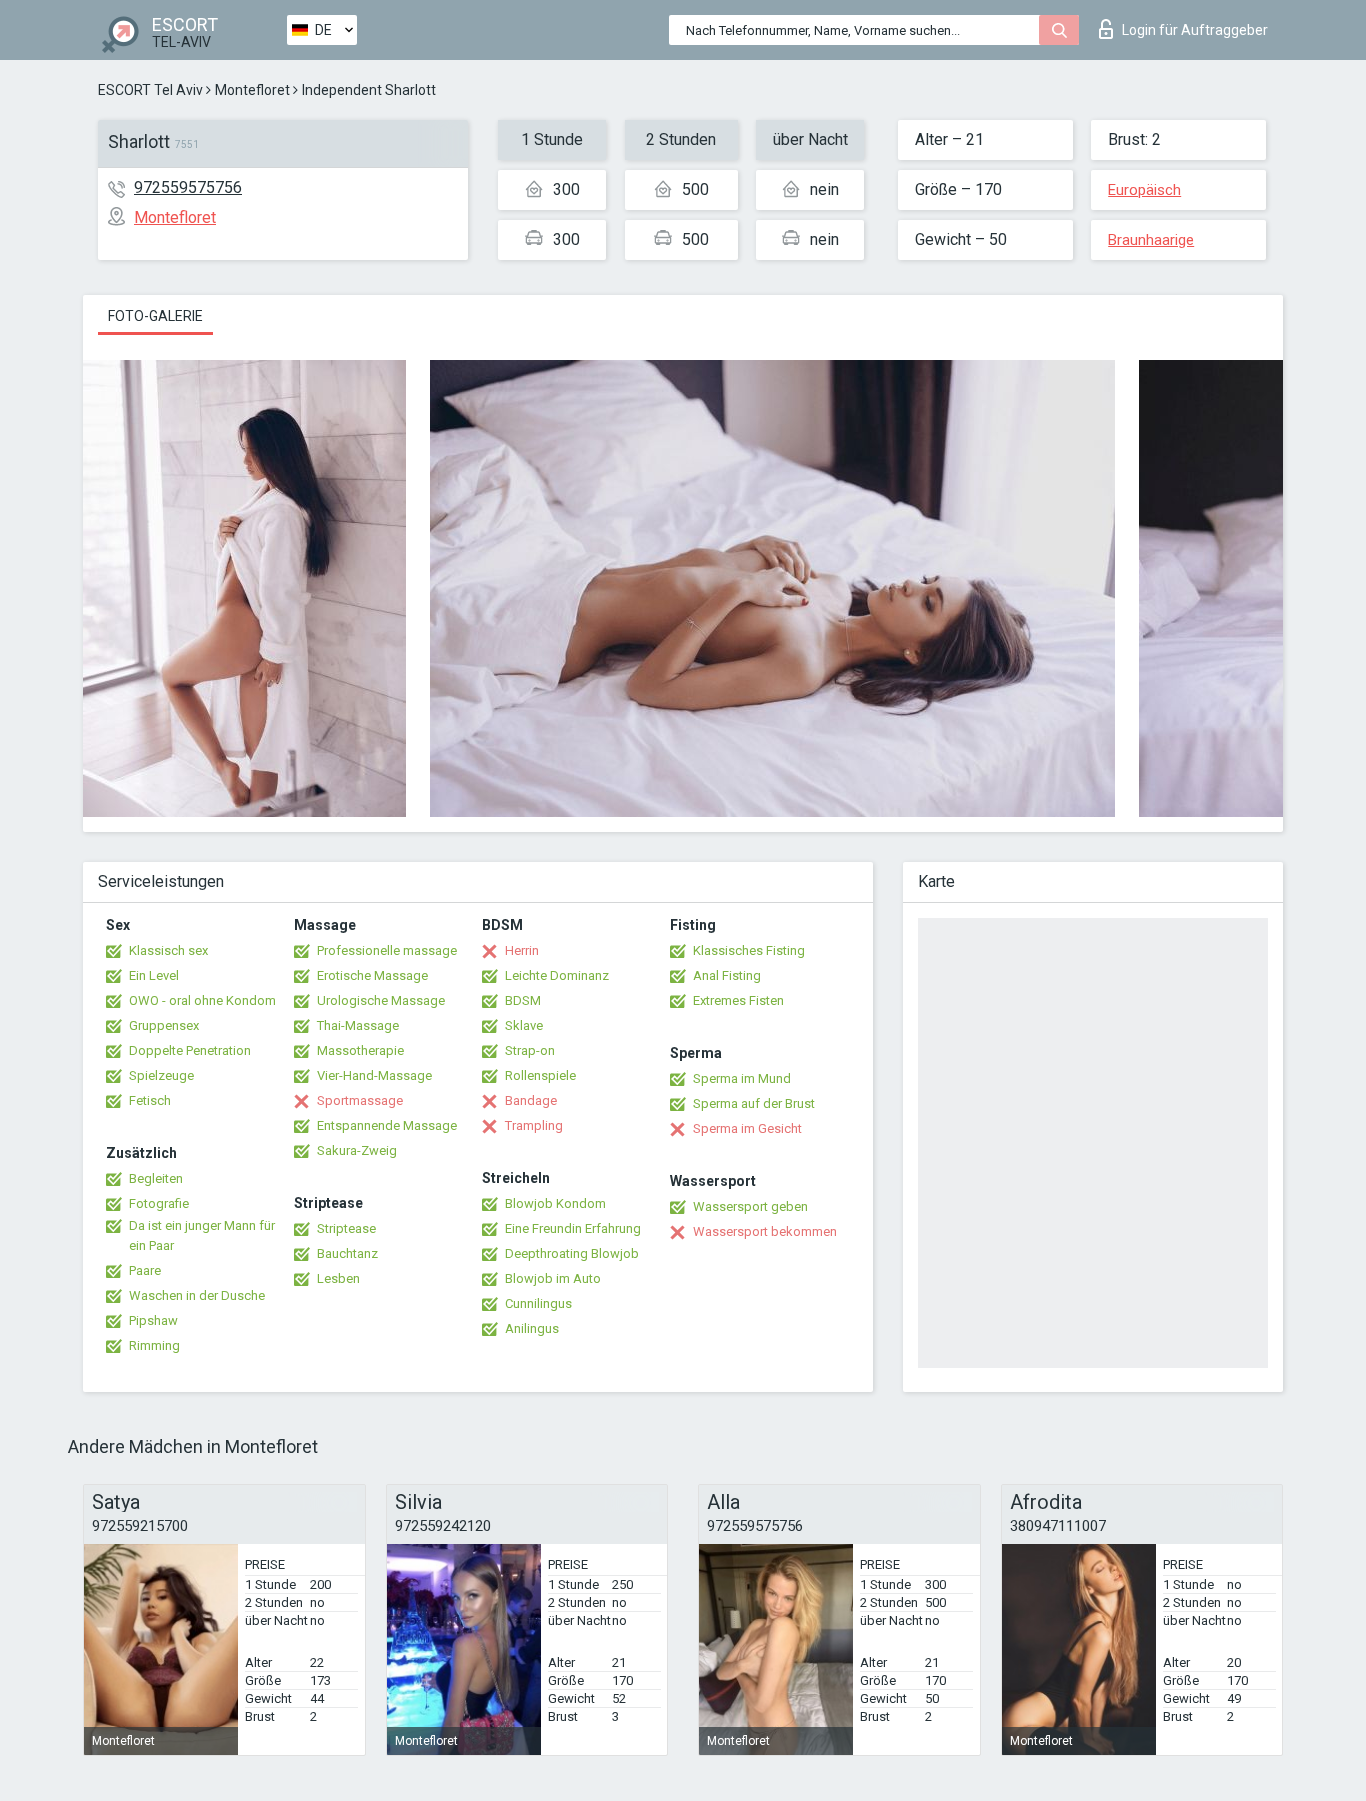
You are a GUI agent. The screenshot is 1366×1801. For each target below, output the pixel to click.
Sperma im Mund (742, 1078)
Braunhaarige (1151, 240)
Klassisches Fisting (749, 950)
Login (1195, 30)
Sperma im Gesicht (747, 1128)
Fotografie (159, 1203)
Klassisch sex (168, 950)
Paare (145, 1270)
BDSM (523, 1000)
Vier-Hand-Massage (374, 1075)
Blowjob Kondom (555, 1203)
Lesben (338, 1278)
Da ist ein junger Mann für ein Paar (202, 1235)
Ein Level (154, 975)
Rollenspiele (540, 1075)
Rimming (154, 1345)
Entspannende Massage (387, 1125)
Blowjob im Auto (553, 1278)
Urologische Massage (381, 1000)
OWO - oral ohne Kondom (202, 1000)
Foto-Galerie (155, 316)
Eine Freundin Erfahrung (573, 1228)
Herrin (522, 950)
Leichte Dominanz (557, 975)
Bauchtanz (347, 1253)
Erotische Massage (372, 975)
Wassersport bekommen (765, 1231)
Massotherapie (360, 1050)
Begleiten (156, 1178)
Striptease (346, 1228)
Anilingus (532, 1328)
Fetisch (150, 1100)
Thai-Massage (358, 1025)
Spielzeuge (161, 1075)
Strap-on (530, 1050)
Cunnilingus (538, 1303)
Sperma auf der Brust (754, 1103)
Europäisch (1144, 190)
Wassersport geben (750, 1206)
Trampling (534, 1125)
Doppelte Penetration (190, 1050)
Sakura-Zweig (357, 1150)
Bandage (531, 1100)
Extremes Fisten (738, 1000)
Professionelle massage (387, 950)
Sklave (524, 1025)
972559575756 (188, 187)
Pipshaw (153, 1320)
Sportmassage (360, 1100)
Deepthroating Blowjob (572, 1253)
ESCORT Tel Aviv (150, 90)
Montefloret (252, 90)
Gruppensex (164, 1025)
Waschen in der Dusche (197, 1295)
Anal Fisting (727, 975)
